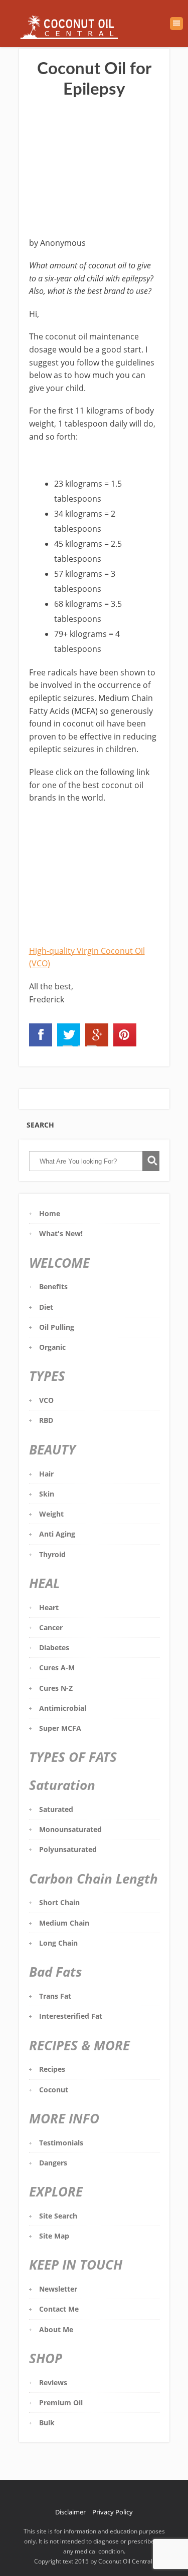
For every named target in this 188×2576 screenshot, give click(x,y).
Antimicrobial (63, 1708)
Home (50, 1213)
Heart (49, 1607)
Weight (51, 1514)
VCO (46, 1400)
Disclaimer (70, 2512)
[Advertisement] (94, 169)
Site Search (58, 2216)
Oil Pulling (57, 1327)
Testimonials (61, 2143)
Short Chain (59, 1902)
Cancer (51, 1627)
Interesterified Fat (71, 2016)
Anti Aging (57, 1534)
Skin (47, 1494)
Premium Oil (61, 2403)
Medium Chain (64, 1923)
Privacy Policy (113, 2512)
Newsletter (58, 2289)
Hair (46, 1474)
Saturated (56, 1809)
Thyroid (52, 1554)
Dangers (53, 2163)
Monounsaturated (70, 1829)
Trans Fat (55, 1996)
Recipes (52, 2069)
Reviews (53, 2382)
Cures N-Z (56, 1688)
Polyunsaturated (68, 1849)
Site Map (54, 2236)
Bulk (47, 2423)
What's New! (61, 1233)
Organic (52, 1347)
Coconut (54, 2090)
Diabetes (54, 1647)
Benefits (53, 1286)
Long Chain (58, 1943)
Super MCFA (60, 1728)
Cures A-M (57, 1668)
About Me (56, 2329)
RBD (46, 1420)
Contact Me (59, 2309)
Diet (46, 1307)
